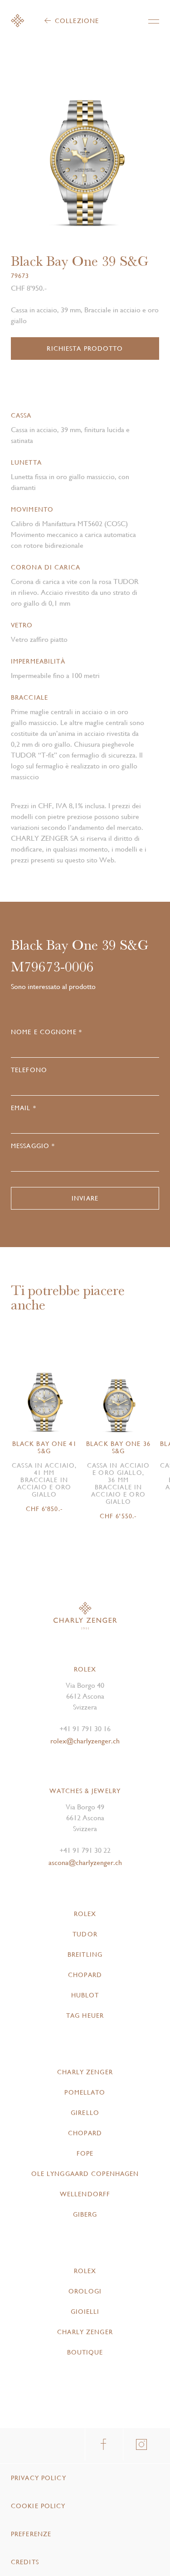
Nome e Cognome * (46, 1032)
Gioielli (85, 2312)
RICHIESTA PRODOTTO (85, 348)
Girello (85, 2113)
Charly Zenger (85, 2072)
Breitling (85, 1954)
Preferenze (31, 2534)
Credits (25, 2562)
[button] (122, 158)
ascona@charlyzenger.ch (85, 1863)
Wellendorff (85, 2194)
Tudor (85, 1934)
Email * (24, 1108)
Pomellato (85, 2092)
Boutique (85, 2352)
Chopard (85, 1975)
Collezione (77, 21)
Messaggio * (33, 1146)
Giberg (85, 2214)
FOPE (85, 2153)
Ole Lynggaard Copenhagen (85, 2174)
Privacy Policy (39, 2478)
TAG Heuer (85, 2016)
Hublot (85, 1995)
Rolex (85, 1914)
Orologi (85, 2291)
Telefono (29, 1070)
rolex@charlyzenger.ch (85, 1741)
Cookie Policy (38, 2506)
